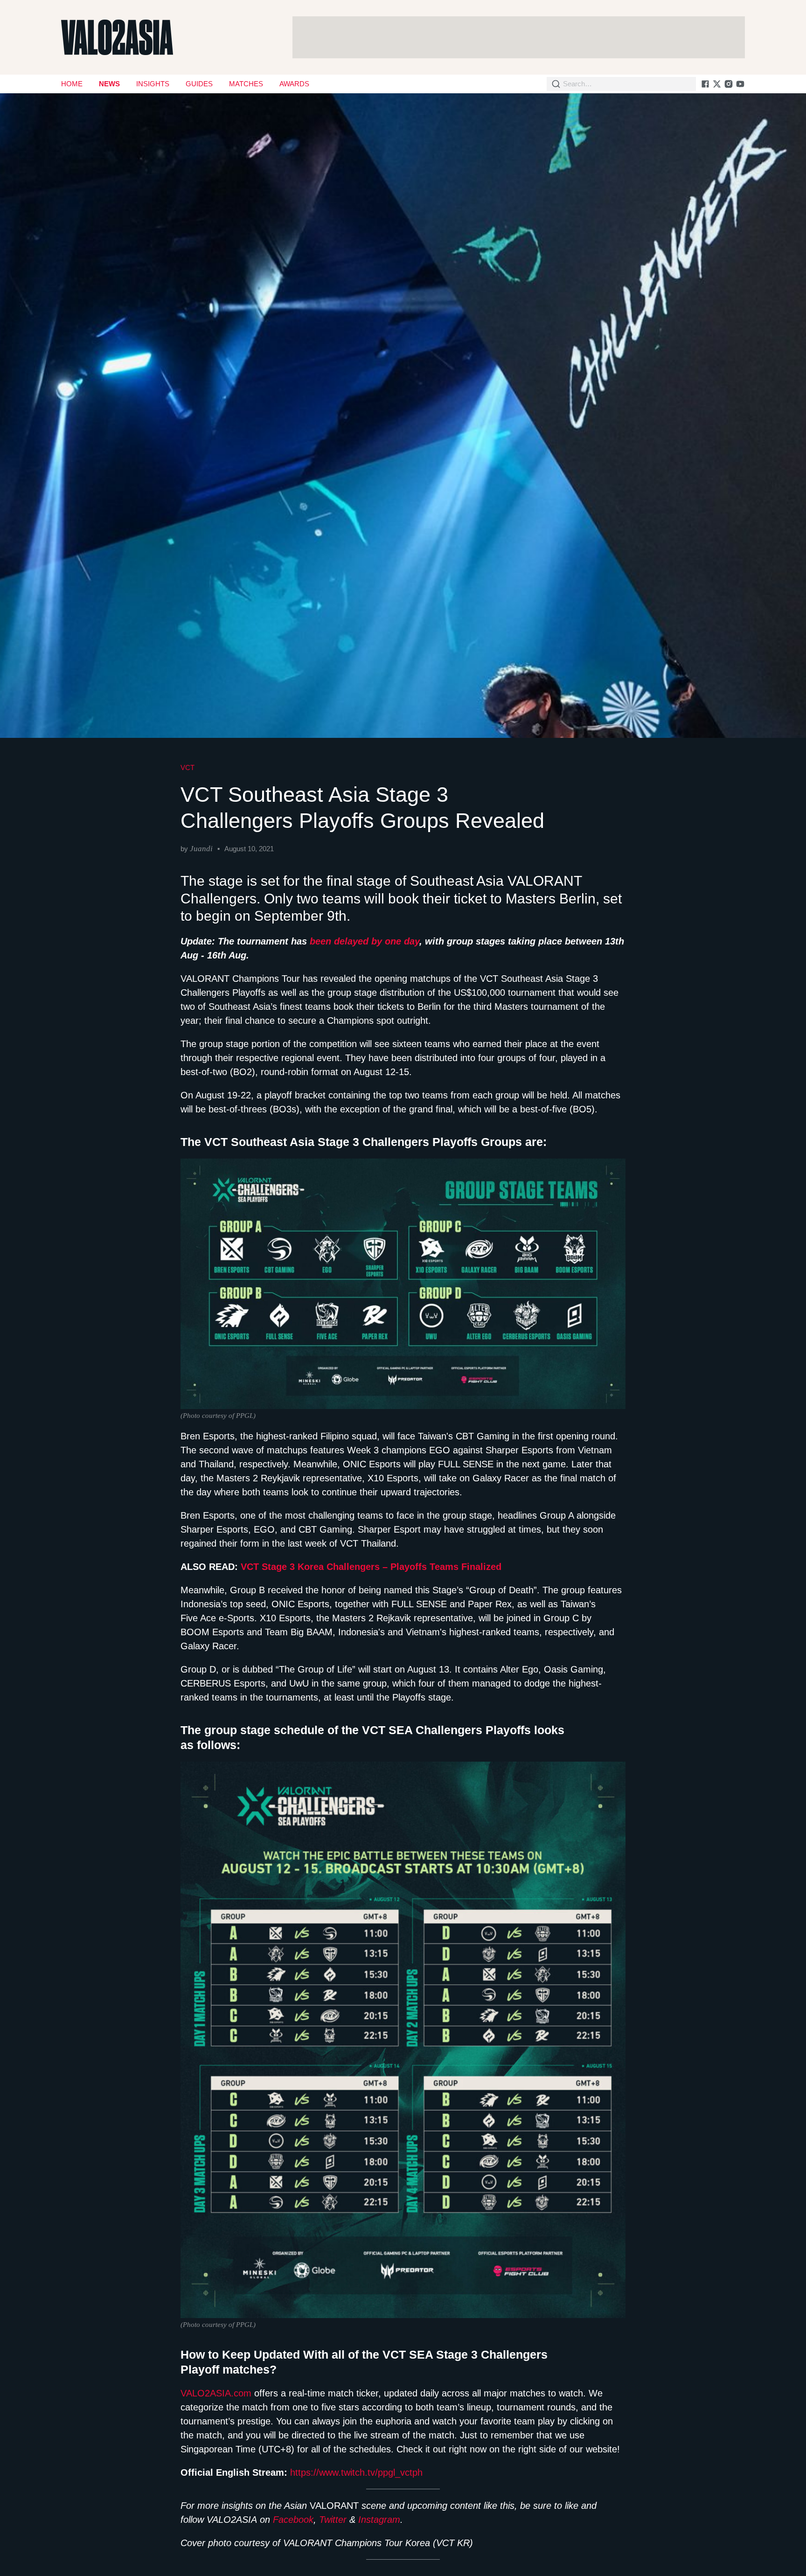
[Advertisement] (519, 37)
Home (72, 84)
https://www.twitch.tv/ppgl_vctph (356, 2472)
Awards (294, 84)
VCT (188, 767)
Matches (246, 84)
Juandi (201, 849)
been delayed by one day (365, 941)
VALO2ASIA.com (216, 2393)
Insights (153, 84)
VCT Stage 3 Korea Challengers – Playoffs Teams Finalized (371, 1567)
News (109, 84)
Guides (199, 84)
